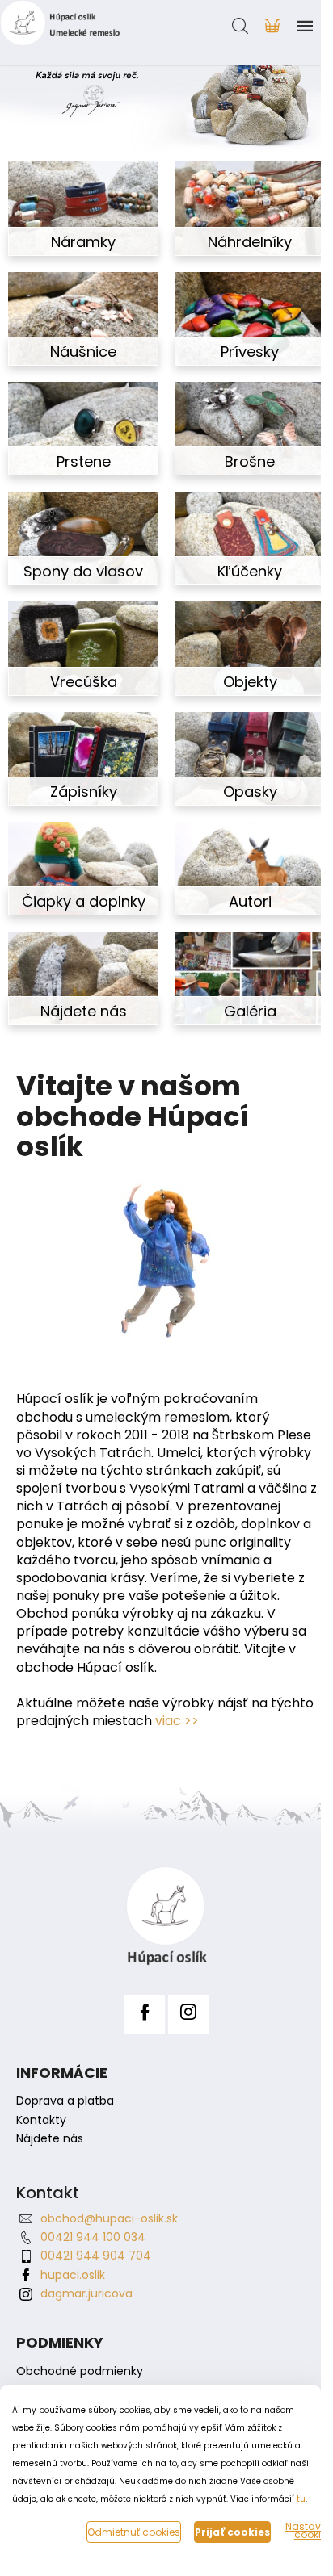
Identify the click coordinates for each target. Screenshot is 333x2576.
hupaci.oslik (73, 2275)
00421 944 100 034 (93, 2237)
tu (301, 2499)
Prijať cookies (232, 2532)
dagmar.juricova (86, 2293)
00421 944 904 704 (96, 2256)
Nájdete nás (50, 2139)
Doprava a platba (65, 2101)
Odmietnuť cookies (134, 2532)
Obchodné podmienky (80, 2371)
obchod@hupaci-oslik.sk (109, 2218)
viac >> (177, 1721)
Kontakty (41, 2120)
